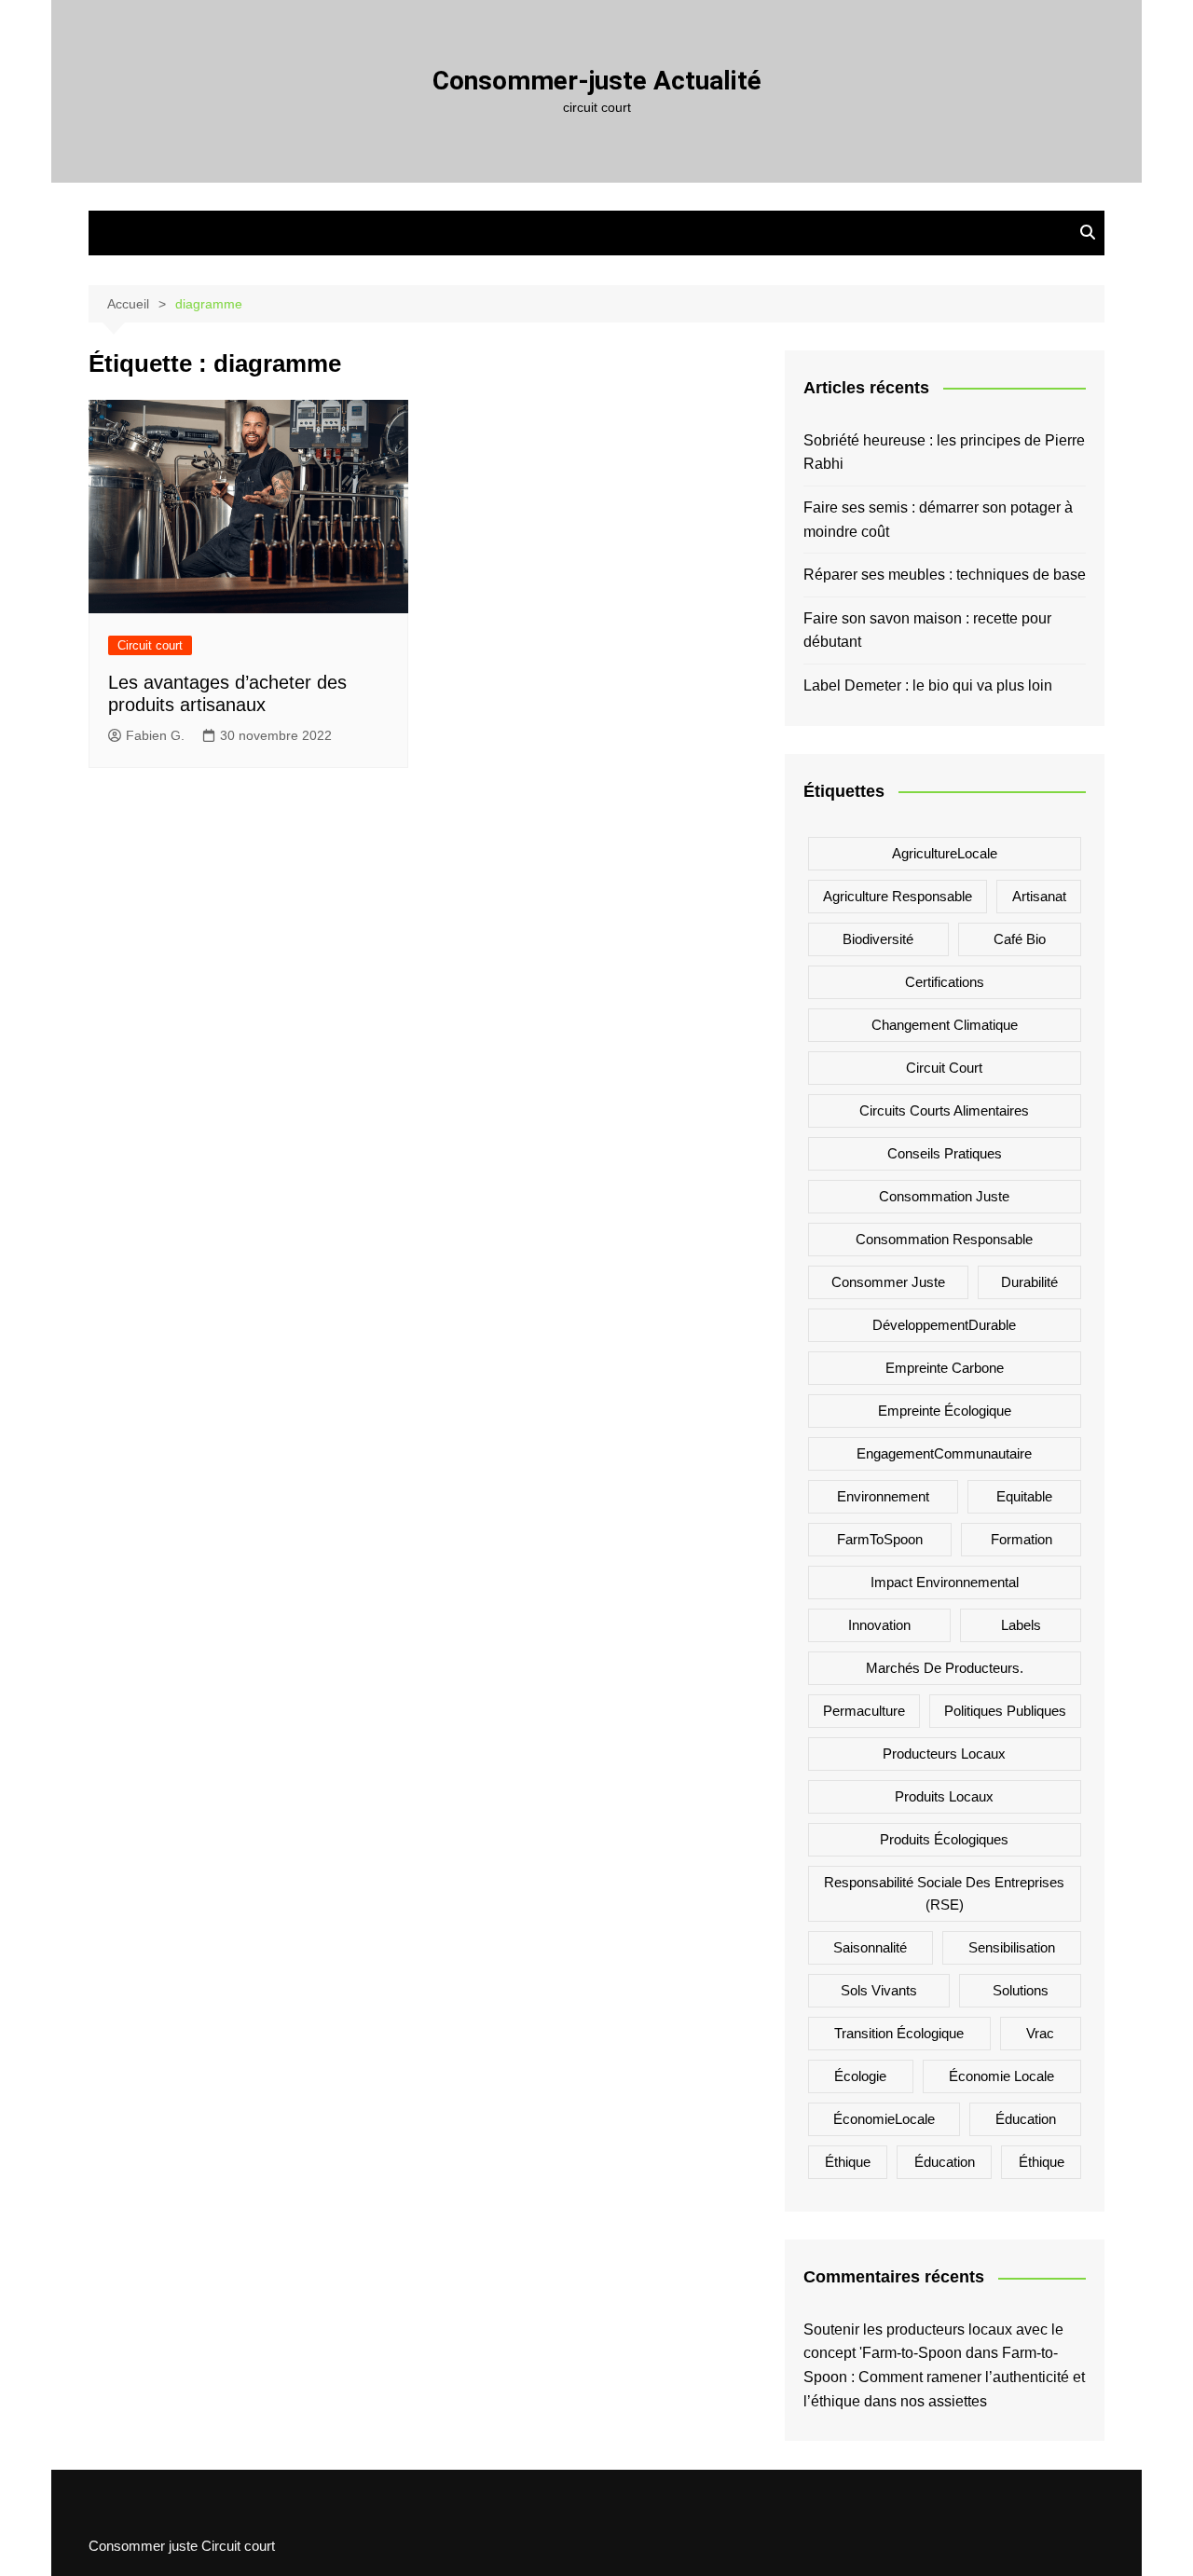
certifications (945, 982)
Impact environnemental (945, 1582)
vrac (1040, 2033)
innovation (879, 1625)
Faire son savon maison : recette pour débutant (927, 630)
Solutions (1021, 1990)
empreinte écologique (945, 1411)
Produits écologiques (944, 1839)
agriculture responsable (898, 896)
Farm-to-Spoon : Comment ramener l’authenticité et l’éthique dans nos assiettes (944, 2377)
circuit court (944, 1068)
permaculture (864, 1711)
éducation (945, 2162)
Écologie (860, 2076)
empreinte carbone (945, 1368)
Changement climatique (945, 1025)
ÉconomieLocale (884, 2119)
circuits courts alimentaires (944, 1110)
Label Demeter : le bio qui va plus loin (928, 685)
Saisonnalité (870, 1947)
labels (1021, 1625)
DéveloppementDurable (944, 1325)
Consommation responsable (944, 1239)
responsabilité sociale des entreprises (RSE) (944, 1893)
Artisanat (1039, 896)
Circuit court (150, 645)
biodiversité (878, 939)
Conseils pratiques (945, 1153)
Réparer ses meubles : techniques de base (945, 575)
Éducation (1026, 2119)
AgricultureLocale (945, 853)
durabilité (1029, 1282)
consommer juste (888, 1282)
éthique (1042, 2162)
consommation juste (944, 1196)
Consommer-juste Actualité (597, 81)
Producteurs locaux (944, 1754)
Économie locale (1001, 2076)
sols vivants (879, 1990)
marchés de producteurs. (945, 1668)
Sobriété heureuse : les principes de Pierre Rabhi (944, 452)
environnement (883, 1496)
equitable (1024, 1496)
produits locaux (944, 1796)
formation (1022, 1539)
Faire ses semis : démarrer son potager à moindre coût (938, 520)
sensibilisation (1012, 1947)
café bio (1020, 939)
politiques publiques (1005, 1711)
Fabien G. (155, 735)
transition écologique (899, 2033)
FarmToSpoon (880, 1539)
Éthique (848, 2162)
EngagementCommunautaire (944, 1453)
